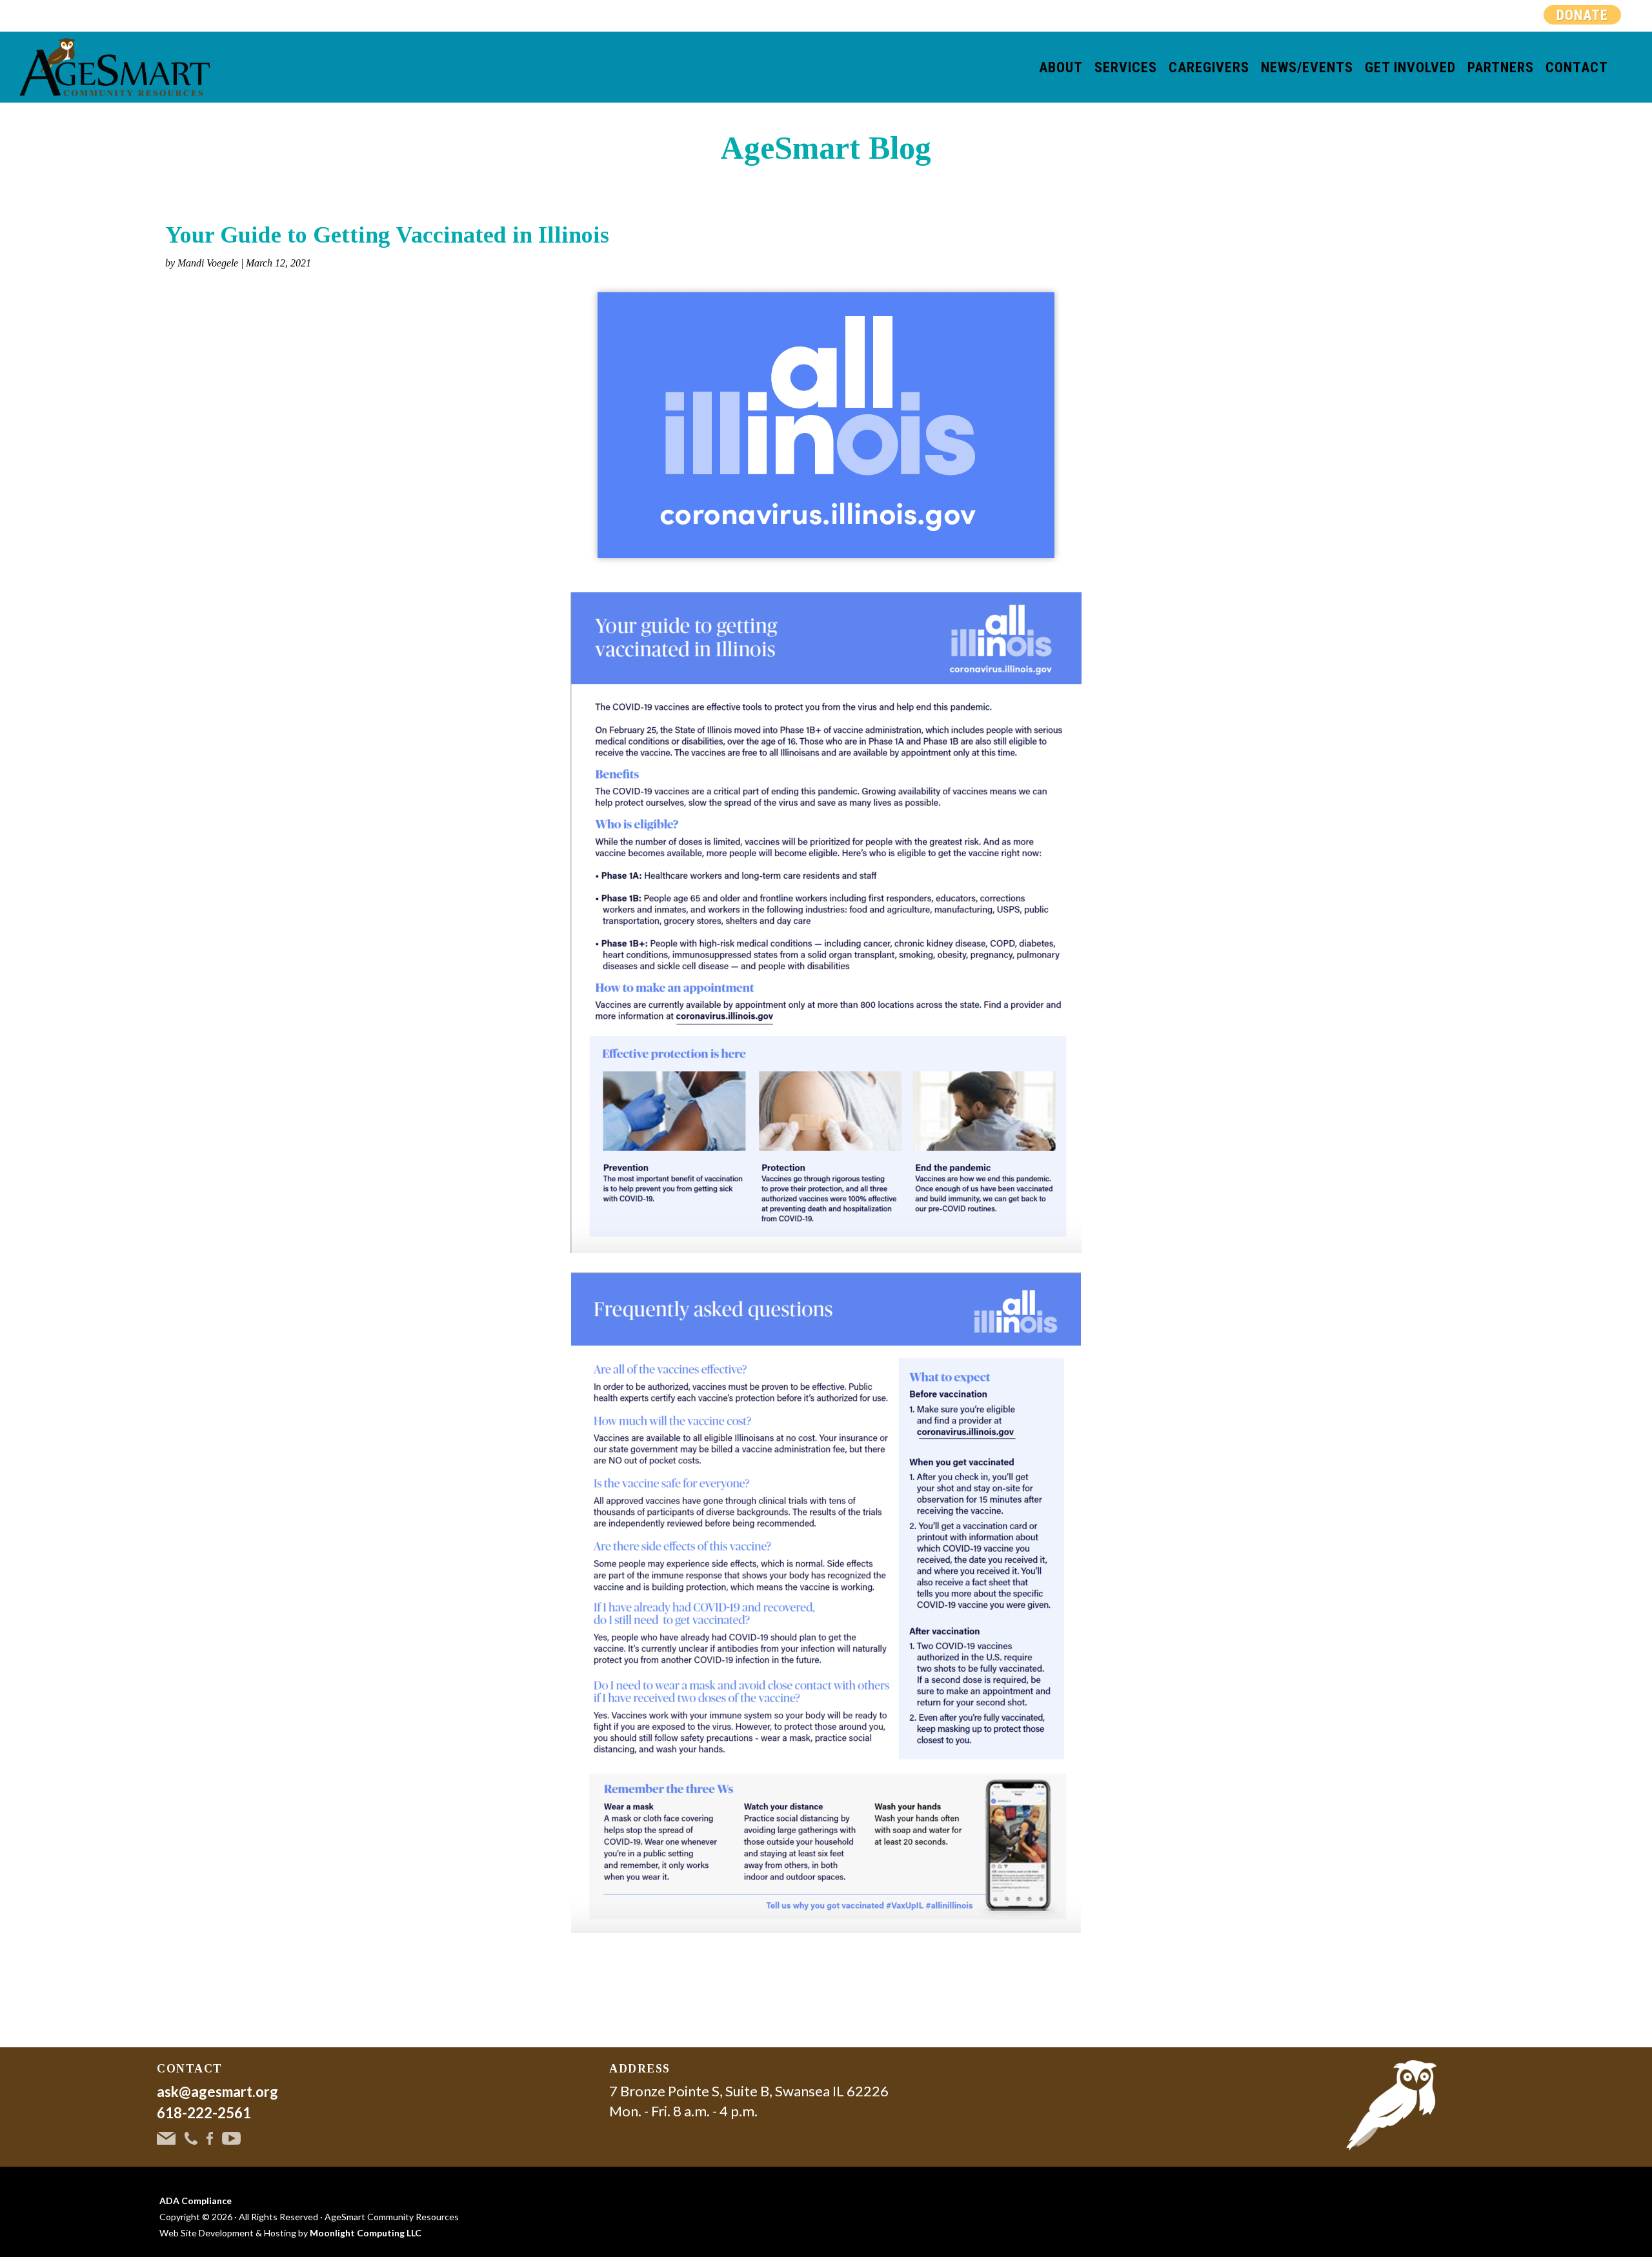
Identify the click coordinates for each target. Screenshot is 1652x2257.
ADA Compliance (196, 2201)
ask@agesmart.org (217, 2091)
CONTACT (190, 2069)
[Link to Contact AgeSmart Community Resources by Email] (166, 2137)
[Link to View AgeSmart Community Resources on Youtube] (231, 2137)
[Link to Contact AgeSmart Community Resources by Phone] (191, 2137)
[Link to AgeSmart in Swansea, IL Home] (115, 67)
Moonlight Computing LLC (366, 2233)
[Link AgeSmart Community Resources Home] (1392, 2105)
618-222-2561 (204, 2113)
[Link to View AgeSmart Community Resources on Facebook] (210, 2137)
